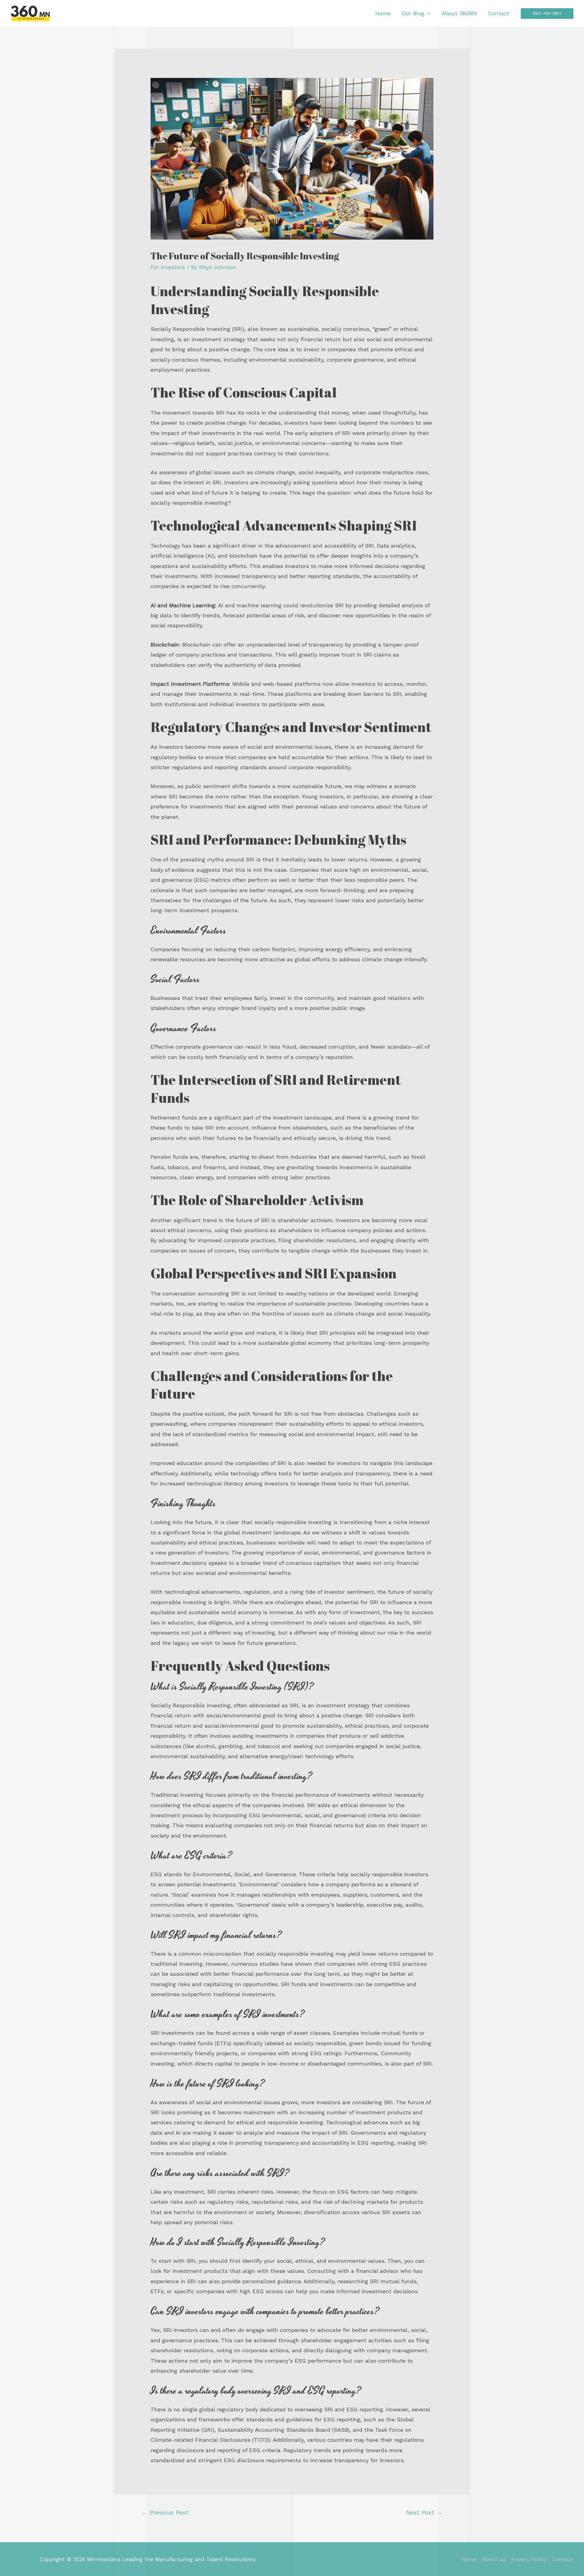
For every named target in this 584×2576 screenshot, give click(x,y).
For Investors (168, 267)
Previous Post (165, 2513)
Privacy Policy (529, 2559)
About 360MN (459, 13)
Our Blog (413, 13)
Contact (499, 13)
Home (383, 13)
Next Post (424, 2513)
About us (494, 2559)
